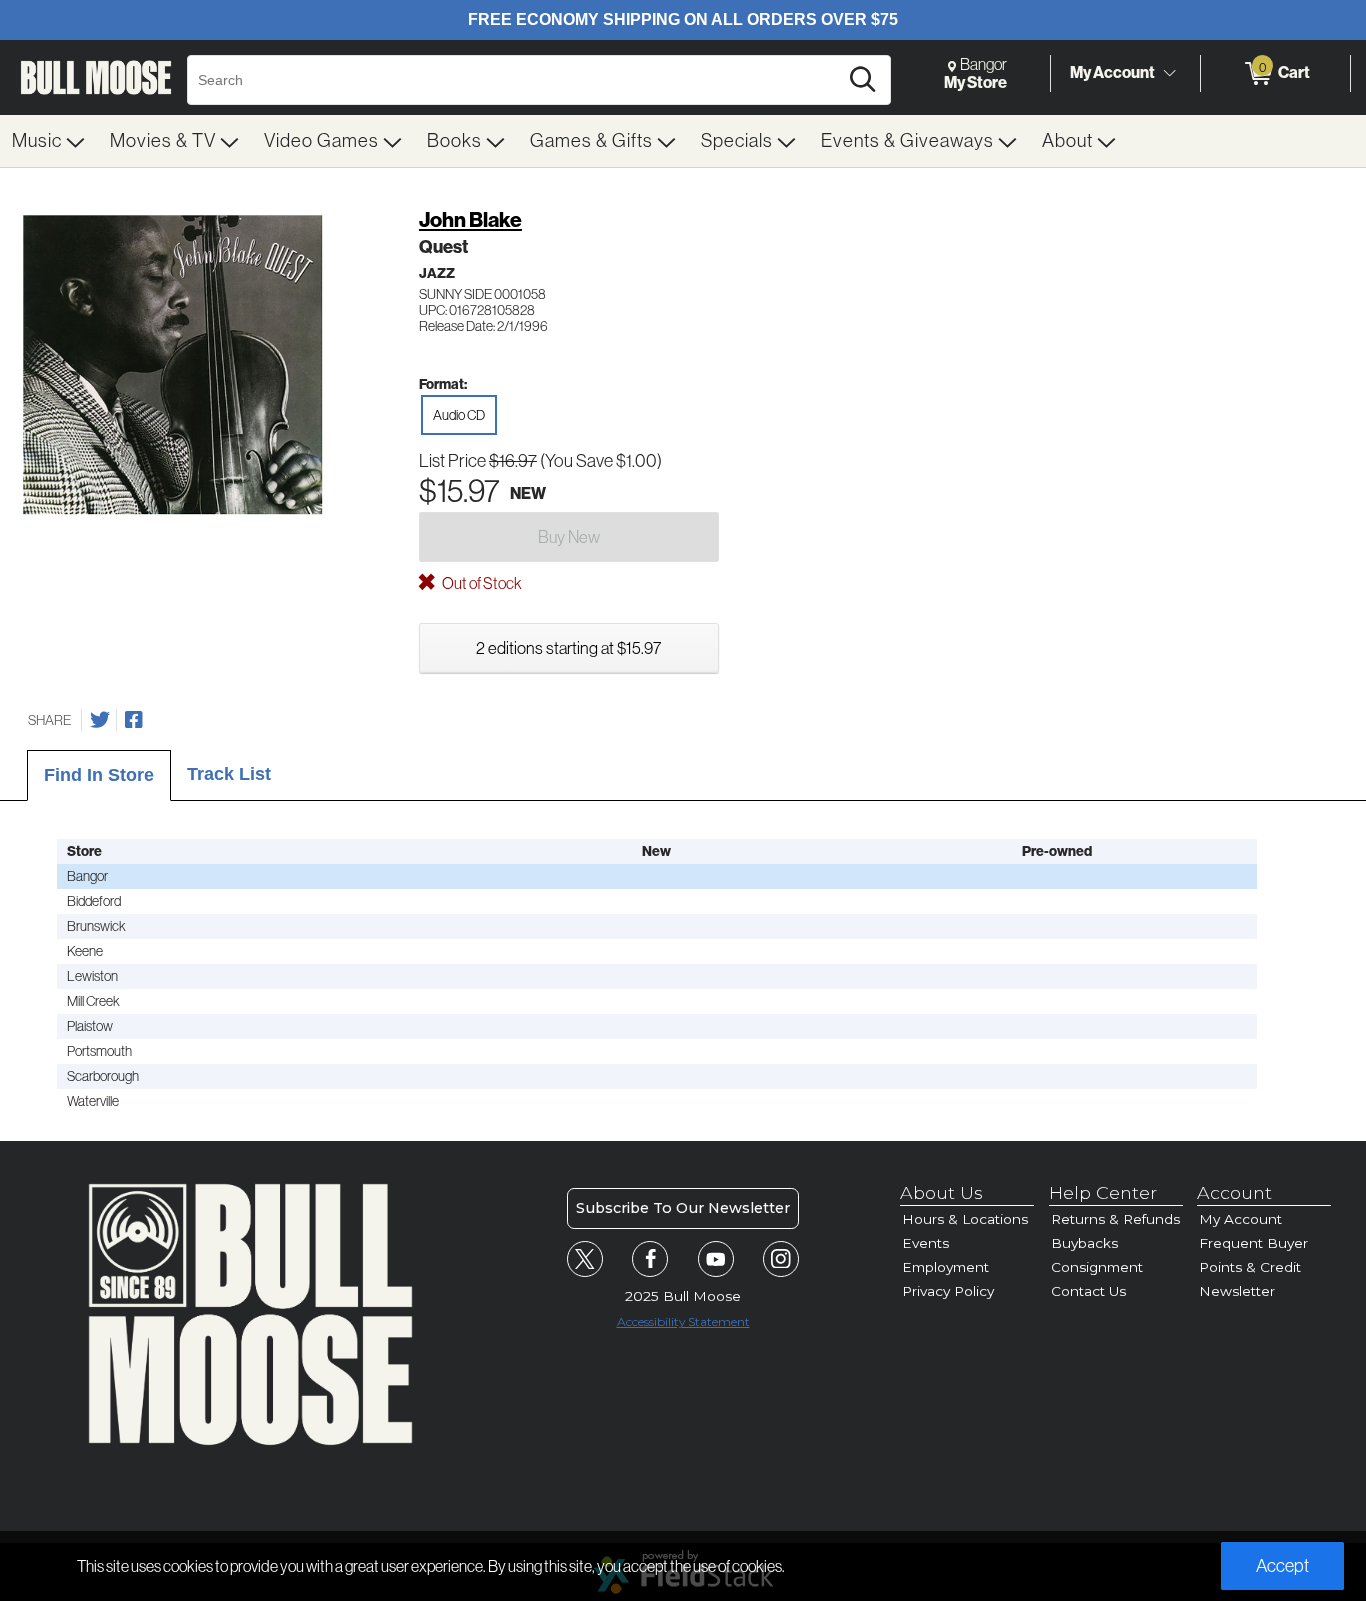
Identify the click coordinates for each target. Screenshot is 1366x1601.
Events (925, 1243)
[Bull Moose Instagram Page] (781, 1259)
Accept (1282, 1566)
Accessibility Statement (683, 1321)
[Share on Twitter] (100, 720)
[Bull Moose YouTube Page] (716, 1259)
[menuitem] (49, 141)
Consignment (1097, 1267)
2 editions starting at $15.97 (568, 648)
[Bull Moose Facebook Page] (650, 1259)
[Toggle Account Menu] (1169, 74)
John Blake (470, 220)
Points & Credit (1250, 1267)
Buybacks (1084, 1243)
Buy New (569, 537)
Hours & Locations (965, 1219)
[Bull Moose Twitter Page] (585, 1259)
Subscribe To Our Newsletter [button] (683, 1208)
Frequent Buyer (1253, 1243)
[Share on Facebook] (134, 720)
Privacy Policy (948, 1291)
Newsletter (1237, 1291)
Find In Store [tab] (99, 775)
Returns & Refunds (1115, 1219)
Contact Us (1088, 1291)
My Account (1112, 72)
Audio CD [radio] (459, 415)
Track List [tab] (229, 774)
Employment (945, 1267)
